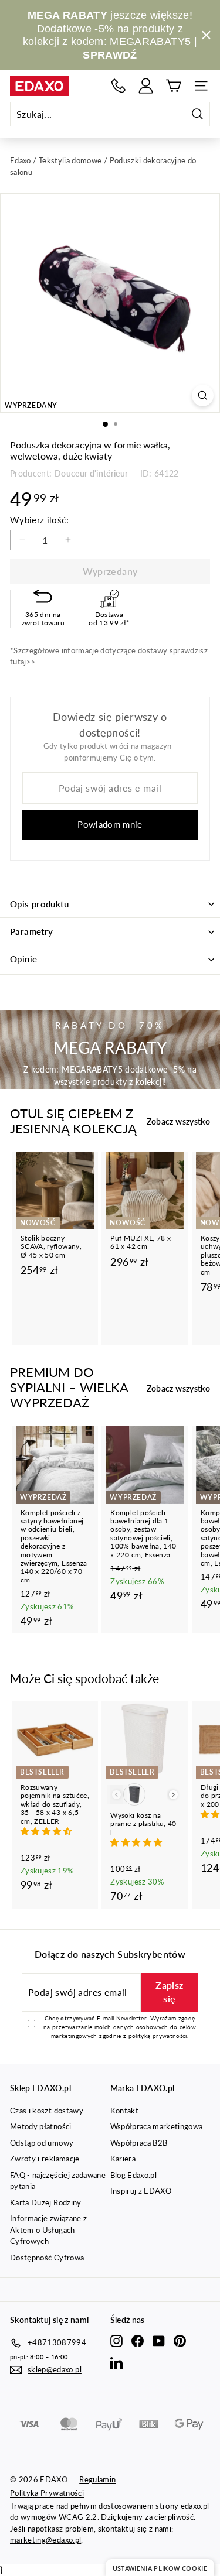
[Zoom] (203, 395)
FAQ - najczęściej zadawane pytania (58, 2181)
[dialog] (160, 2568)
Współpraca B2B (139, 2143)
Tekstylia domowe (70, 160)
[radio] (134, 1794)
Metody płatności (41, 2126)
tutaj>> (23, 662)
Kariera (123, 2159)
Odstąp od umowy (42, 2143)
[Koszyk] (173, 86)
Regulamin (97, 2479)
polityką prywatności (158, 2036)
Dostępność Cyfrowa (47, 2258)
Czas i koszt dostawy (47, 2111)
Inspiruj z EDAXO (141, 2191)
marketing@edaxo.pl (45, 2540)
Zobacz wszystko (178, 1121)
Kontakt (124, 2111)
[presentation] (173, 1795)
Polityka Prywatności (47, 2493)
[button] (48, 1831)
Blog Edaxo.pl (134, 2175)
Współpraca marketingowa (157, 2126)
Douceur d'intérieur (92, 473)
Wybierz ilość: (39, 520)
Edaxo (21, 160)
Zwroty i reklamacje (45, 2159)
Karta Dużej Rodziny (46, 2202)
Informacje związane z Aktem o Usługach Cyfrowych (48, 2230)
